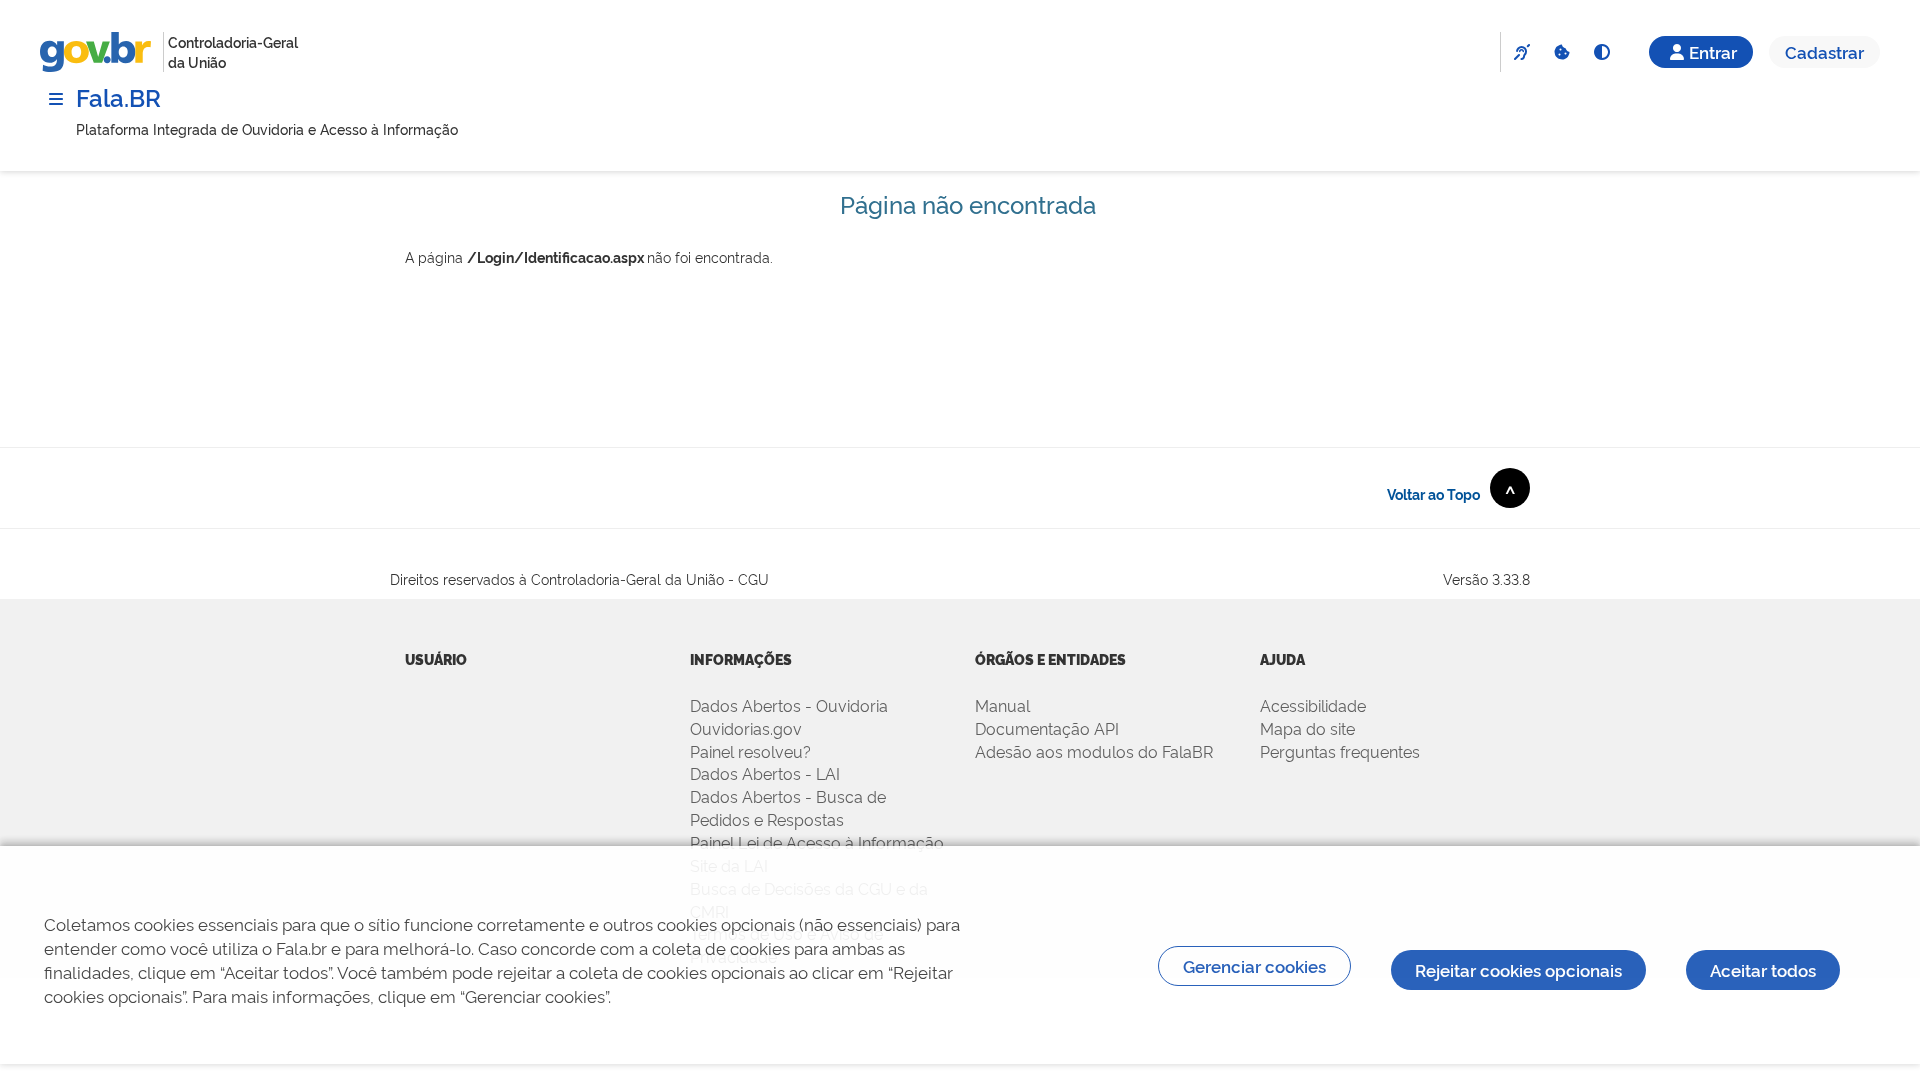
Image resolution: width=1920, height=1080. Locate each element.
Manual (1002, 705)
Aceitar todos (1763, 969)
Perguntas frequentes (1340, 751)
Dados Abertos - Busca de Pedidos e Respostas (788, 807)
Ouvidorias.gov (746, 728)
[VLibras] (1521, 52)
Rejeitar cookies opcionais (1518, 969)
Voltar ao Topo (1451, 492)
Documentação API (1047, 728)
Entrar (1713, 51)
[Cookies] (1561, 52)
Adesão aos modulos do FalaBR (1094, 751)
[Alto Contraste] (1601, 52)
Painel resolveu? (750, 751)
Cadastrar (1824, 51)
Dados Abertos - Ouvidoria (789, 705)
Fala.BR (118, 96)
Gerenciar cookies (1254, 965)
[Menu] (56, 99)
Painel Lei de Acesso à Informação (817, 842)
